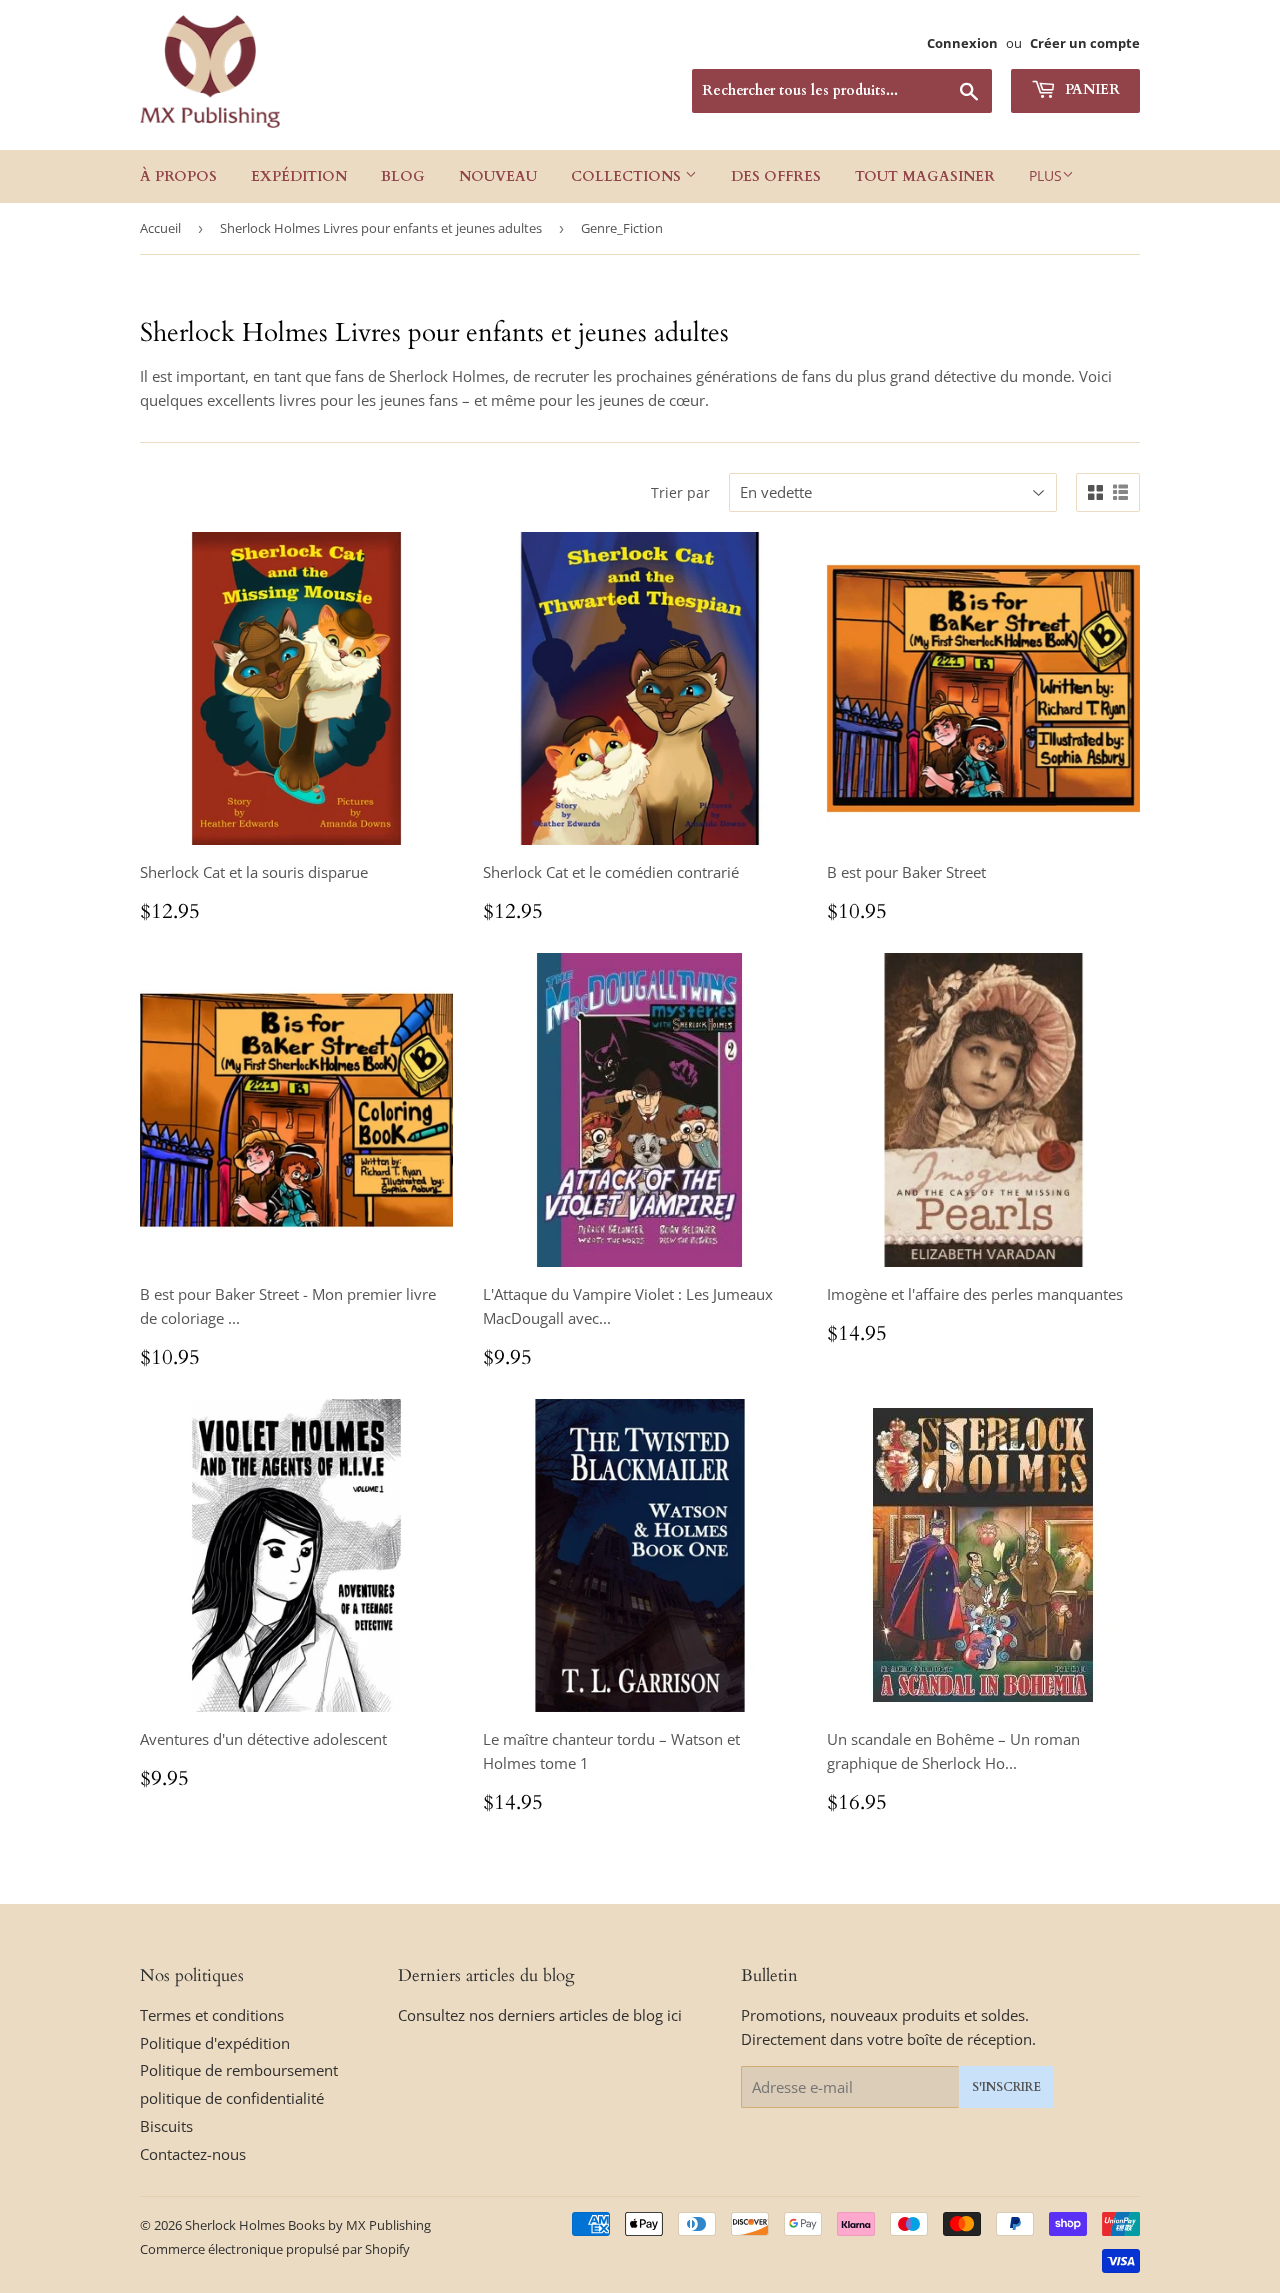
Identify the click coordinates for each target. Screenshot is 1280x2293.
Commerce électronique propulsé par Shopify (275, 2249)
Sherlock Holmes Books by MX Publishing (308, 2225)
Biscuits (166, 2126)
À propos (178, 176)
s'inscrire (1006, 2087)
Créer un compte (1085, 43)
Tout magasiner (925, 176)
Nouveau (498, 176)
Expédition (299, 176)
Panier (1090, 89)
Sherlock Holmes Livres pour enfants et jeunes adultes (381, 228)
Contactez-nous (193, 2154)
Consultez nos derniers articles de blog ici (540, 2015)
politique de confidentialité (232, 2098)
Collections (628, 176)
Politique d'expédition (215, 2043)
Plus (1045, 175)
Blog (403, 176)
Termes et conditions (212, 2015)
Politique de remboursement (239, 2070)
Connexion (962, 43)
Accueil (160, 228)
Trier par (680, 492)
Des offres (776, 176)
